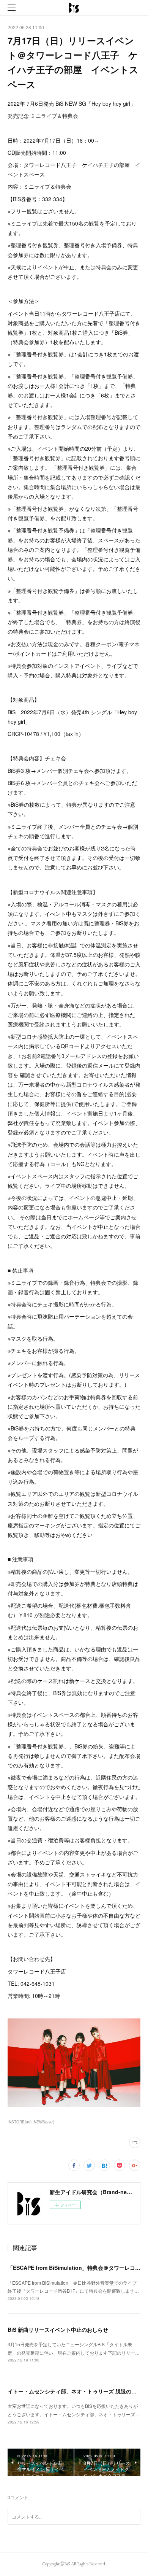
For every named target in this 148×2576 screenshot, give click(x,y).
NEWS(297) (44, 2122)
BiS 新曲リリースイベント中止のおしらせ (58, 2330)
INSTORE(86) (20, 2122)
